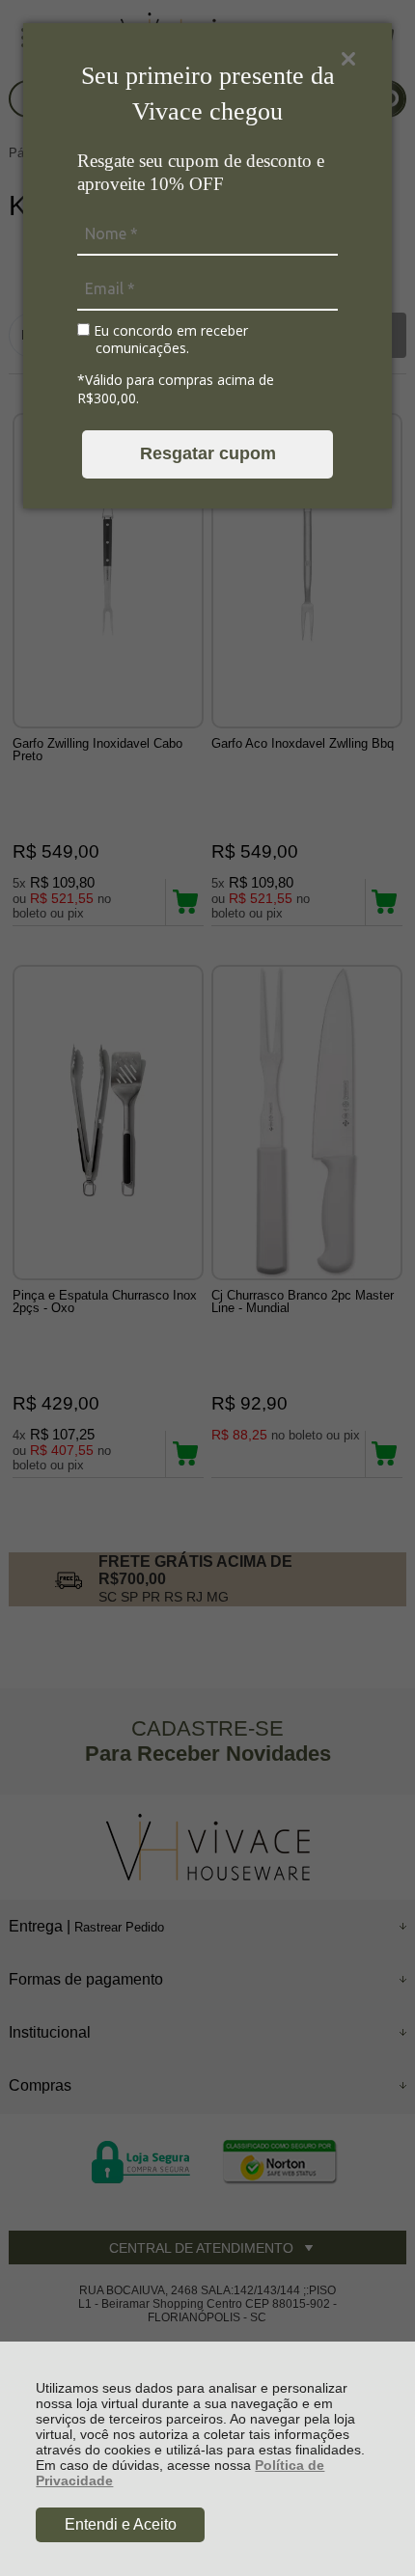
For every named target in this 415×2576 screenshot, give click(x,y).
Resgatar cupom (208, 453)
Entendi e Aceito (121, 2524)
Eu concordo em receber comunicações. (169, 339)
